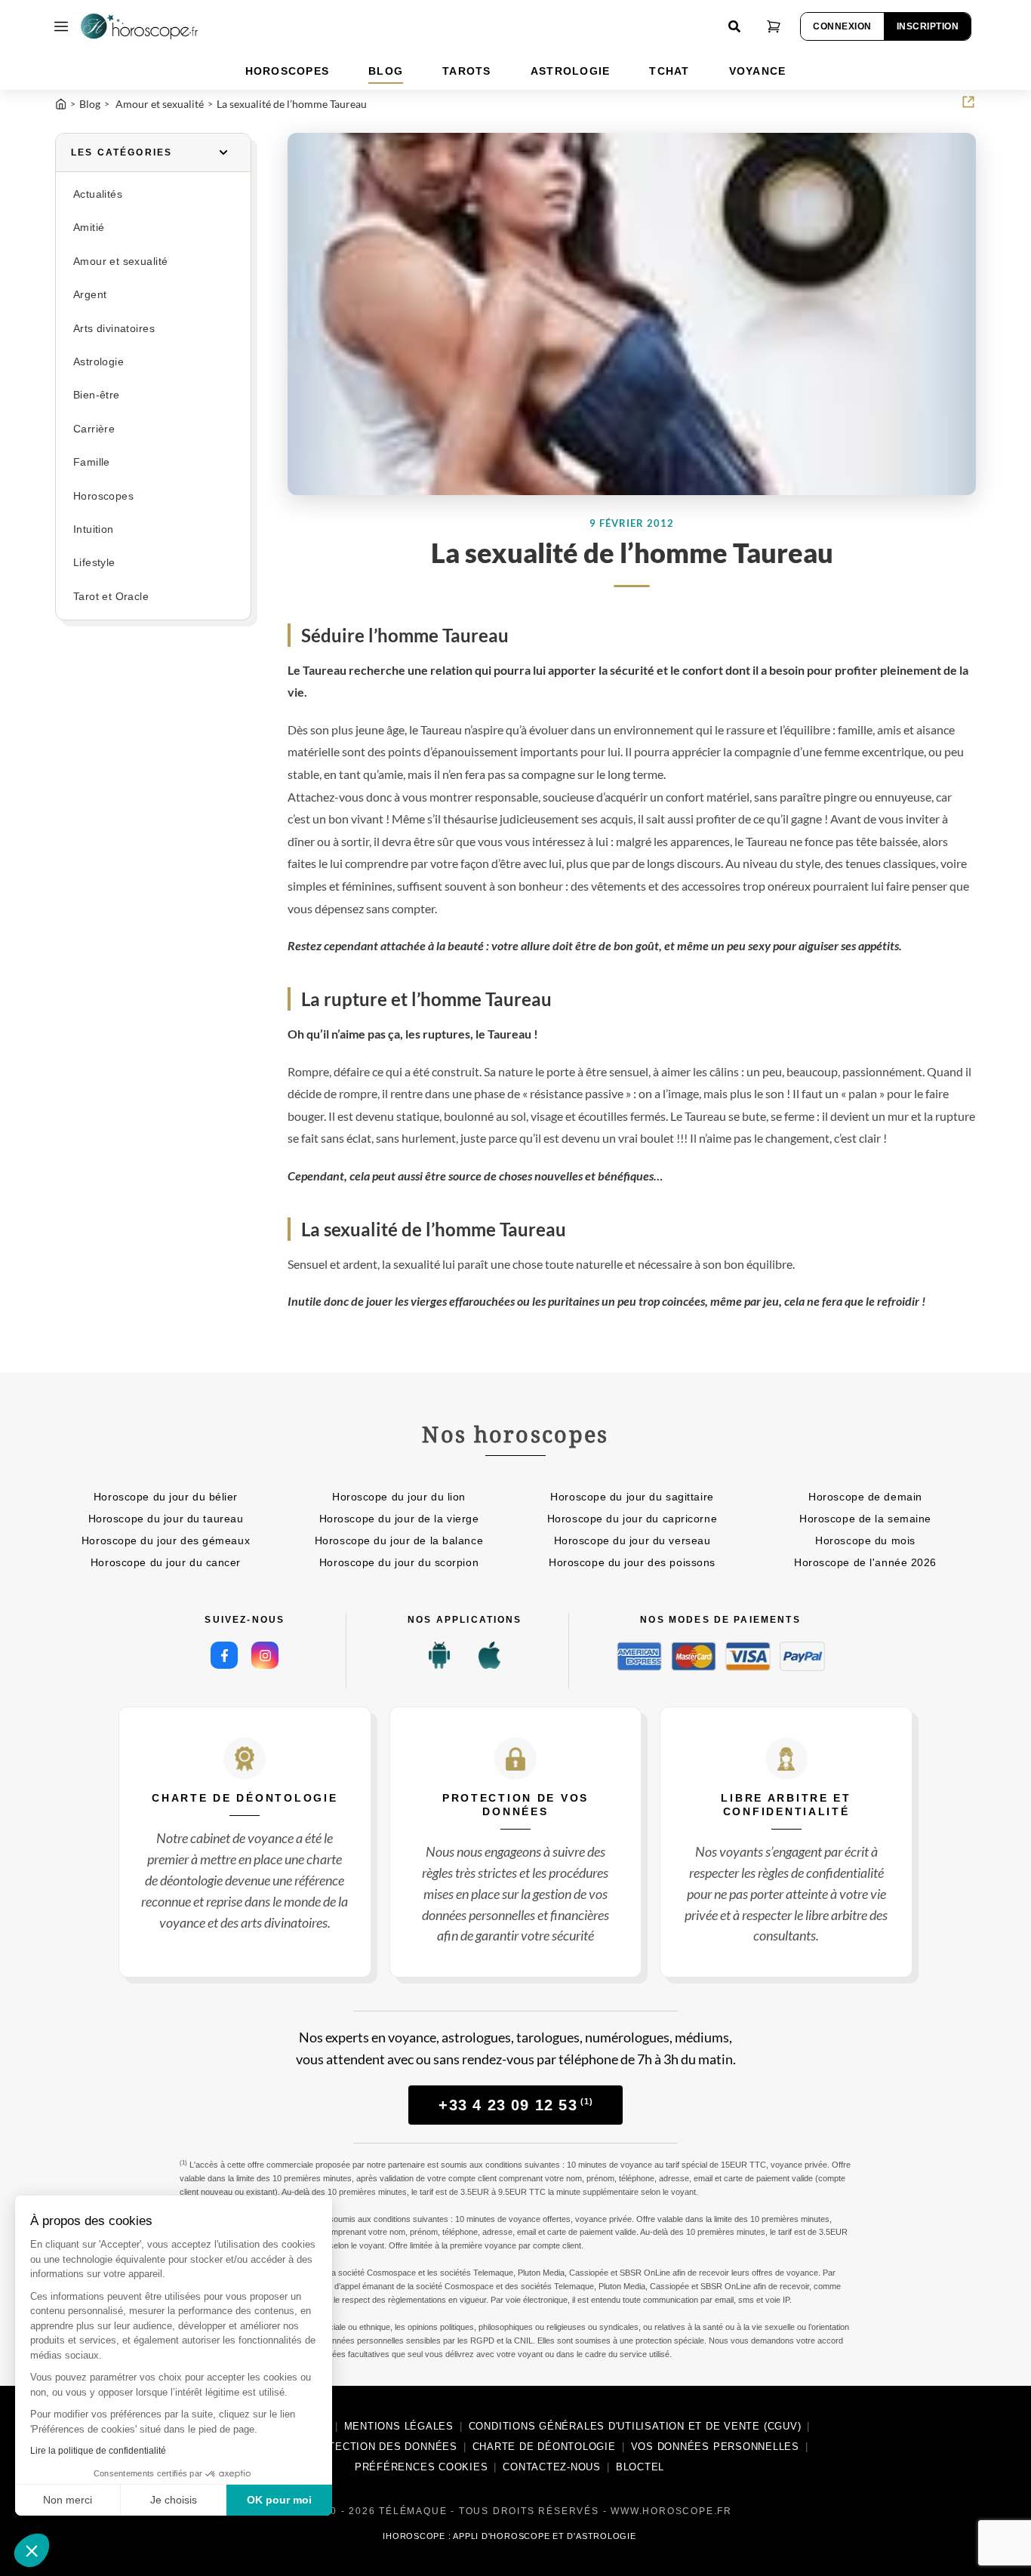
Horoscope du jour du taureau (166, 1519)
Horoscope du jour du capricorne (632, 1519)
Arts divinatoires (114, 329)
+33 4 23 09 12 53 (516, 2105)
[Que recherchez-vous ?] (734, 26)
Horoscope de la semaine (865, 1519)
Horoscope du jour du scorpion (399, 1562)
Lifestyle (94, 563)
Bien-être (97, 395)
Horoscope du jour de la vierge (399, 1519)
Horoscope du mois (865, 1540)
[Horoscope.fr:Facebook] (224, 1655)
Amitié (89, 228)
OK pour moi (279, 2500)
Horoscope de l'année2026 (865, 1562)
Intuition (94, 529)
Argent (90, 295)
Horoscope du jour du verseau (632, 1540)
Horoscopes (103, 496)
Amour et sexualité (120, 262)
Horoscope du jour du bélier (166, 1497)
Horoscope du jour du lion (399, 1497)
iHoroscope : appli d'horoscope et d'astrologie (509, 2536)
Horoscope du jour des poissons (632, 1562)
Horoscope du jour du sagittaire (632, 1497)
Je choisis (174, 2500)
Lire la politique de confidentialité (98, 2451)
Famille (92, 462)
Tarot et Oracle (111, 597)
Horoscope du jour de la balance (399, 1540)
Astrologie (98, 362)
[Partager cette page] (968, 102)
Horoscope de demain (865, 1497)
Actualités (98, 194)
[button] (32, 2550)
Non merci (68, 2500)
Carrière (94, 429)
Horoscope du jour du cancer (166, 1562)
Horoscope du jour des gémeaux (166, 1540)
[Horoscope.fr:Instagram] (265, 1655)
